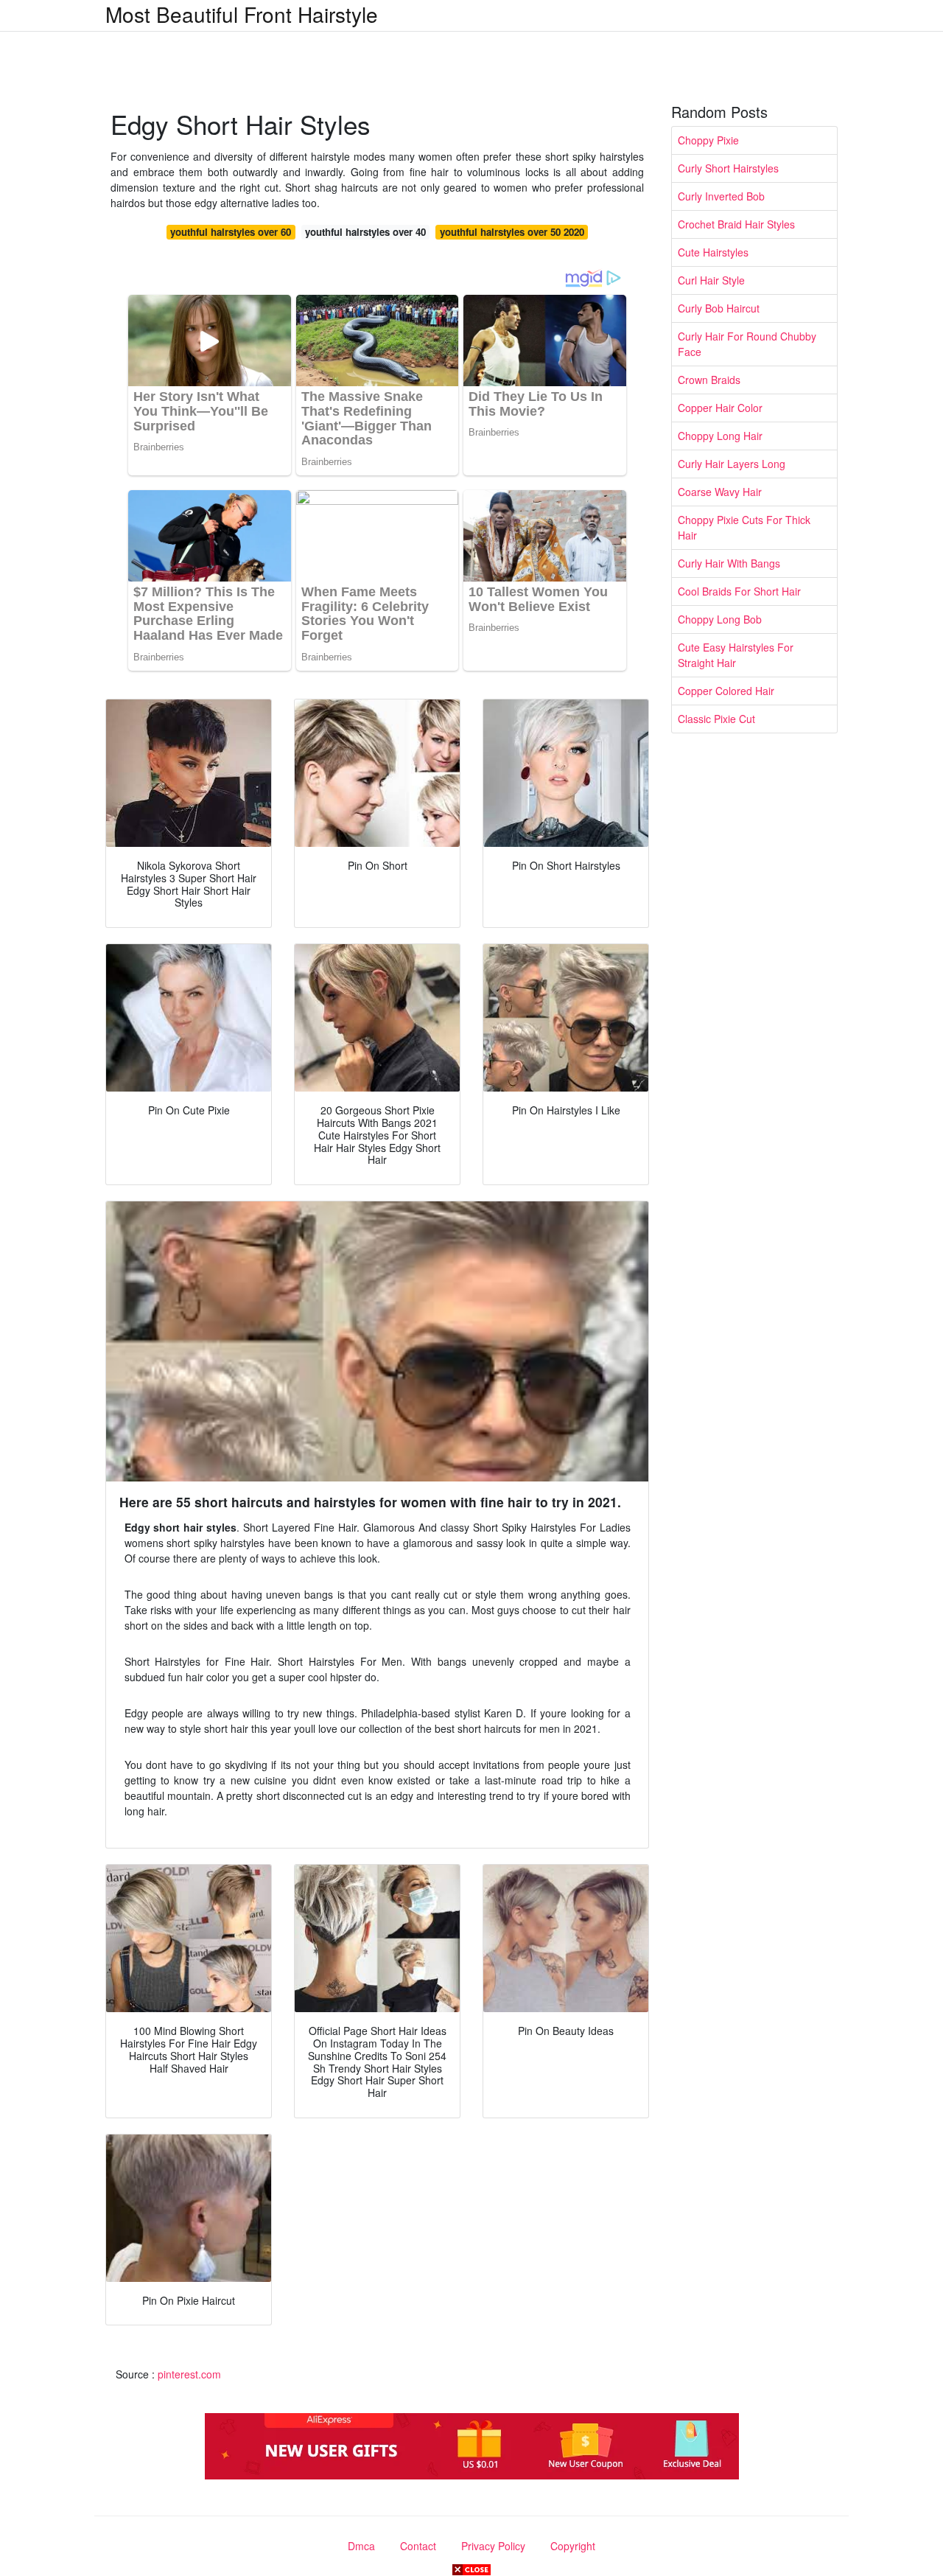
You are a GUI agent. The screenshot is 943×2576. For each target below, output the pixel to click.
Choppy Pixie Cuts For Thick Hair (744, 527)
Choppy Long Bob (720, 619)
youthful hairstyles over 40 (365, 232)
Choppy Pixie (708, 140)
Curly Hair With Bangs (729, 563)
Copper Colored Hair (726, 691)
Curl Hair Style (711, 280)
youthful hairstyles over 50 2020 (512, 232)
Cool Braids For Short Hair (739, 591)
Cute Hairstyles (713, 252)
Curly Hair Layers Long (732, 464)
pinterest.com (189, 2374)
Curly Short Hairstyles (728, 168)
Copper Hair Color (720, 408)
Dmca (361, 2546)
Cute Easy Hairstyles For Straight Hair (736, 655)
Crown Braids (709, 380)
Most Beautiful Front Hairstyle (242, 14)
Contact (418, 2546)
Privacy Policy (493, 2546)
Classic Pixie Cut (716, 719)
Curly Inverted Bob (721, 196)
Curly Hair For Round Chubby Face (747, 344)
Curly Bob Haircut (719, 308)
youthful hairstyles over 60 (231, 232)
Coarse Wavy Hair (720, 492)
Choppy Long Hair (720, 436)
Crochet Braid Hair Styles (736, 224)
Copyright (573, 2546)
